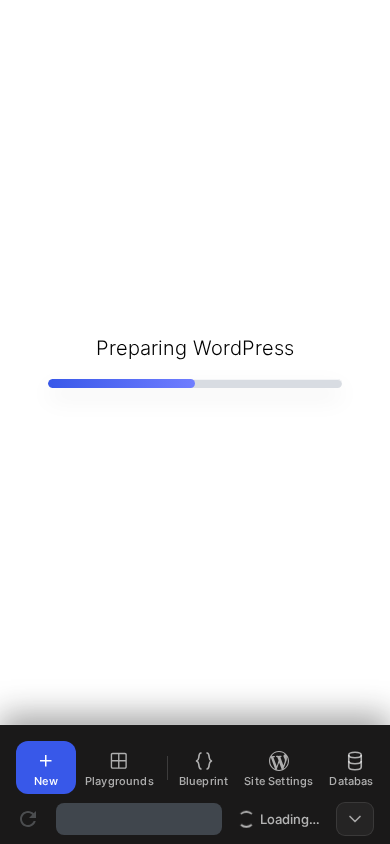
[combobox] (139, 819)
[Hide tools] (355, 819)
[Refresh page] (28, 819)
